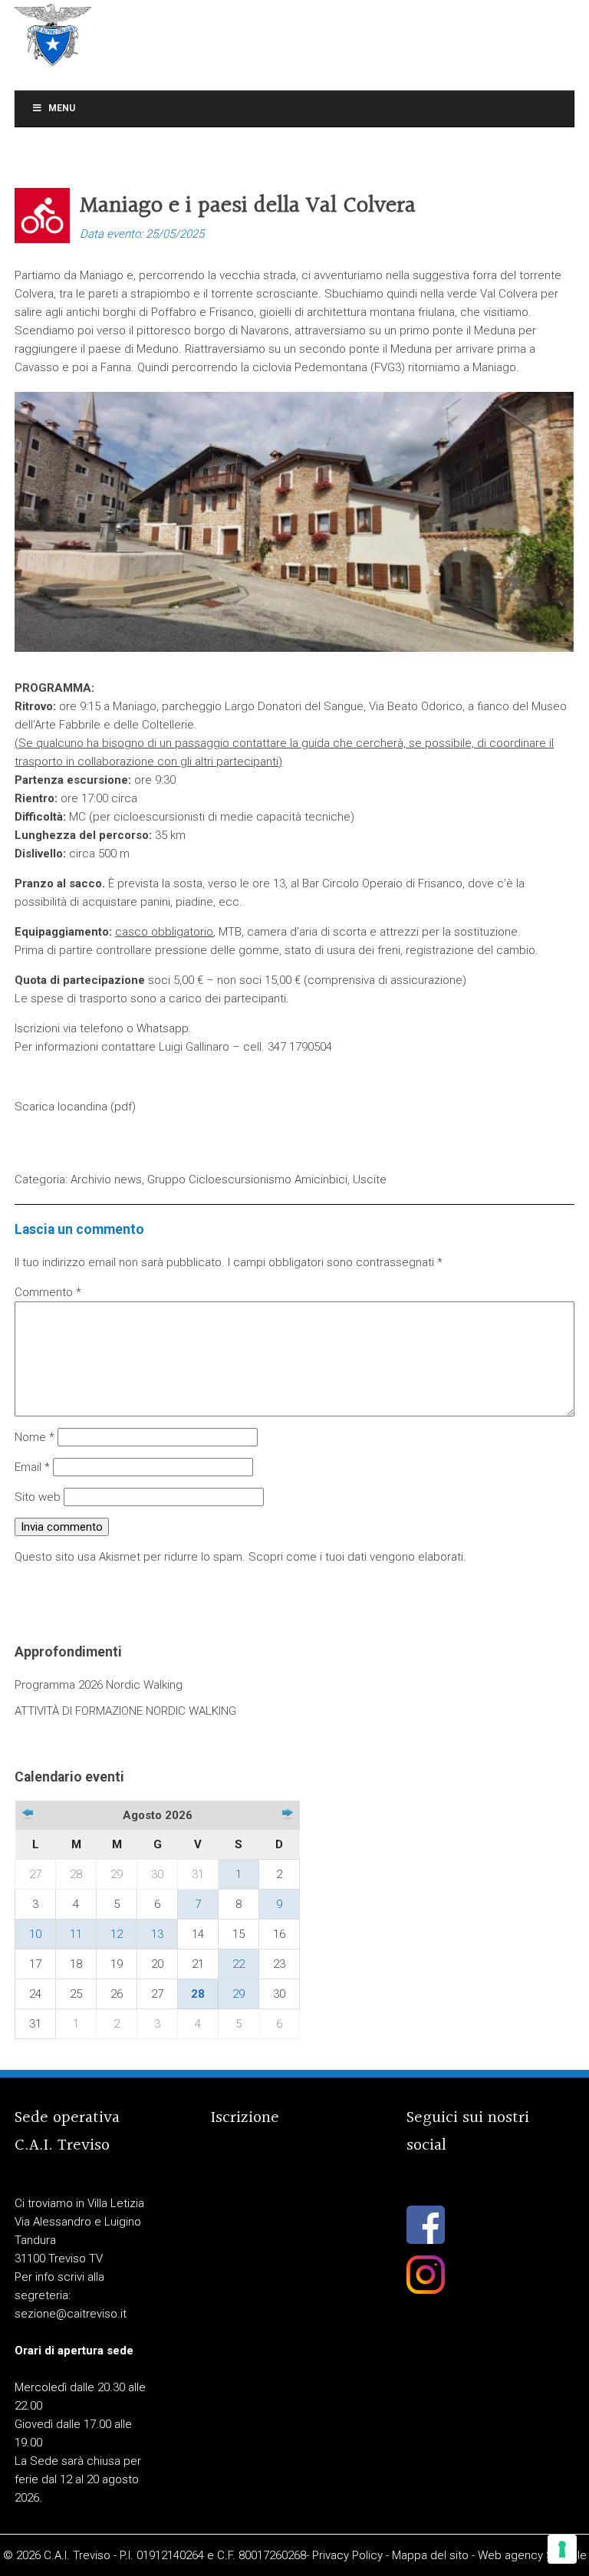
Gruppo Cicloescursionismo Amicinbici (247, 1179)
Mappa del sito (430, 2555)
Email (32, 1467)
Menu (62, 108)
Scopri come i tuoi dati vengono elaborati (356, 1557)
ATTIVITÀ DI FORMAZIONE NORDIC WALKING (125, 1711)
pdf (123, 1107)
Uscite (370, 1179)
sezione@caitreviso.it (71, 2314)
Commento (48, 1292)
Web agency (510, 2555)
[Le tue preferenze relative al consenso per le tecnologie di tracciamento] (562, 2549)
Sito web (38, 1497)
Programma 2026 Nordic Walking (99, 1685)
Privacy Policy (347, 2555)
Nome (35, 1437)
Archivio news (106, 1179)
